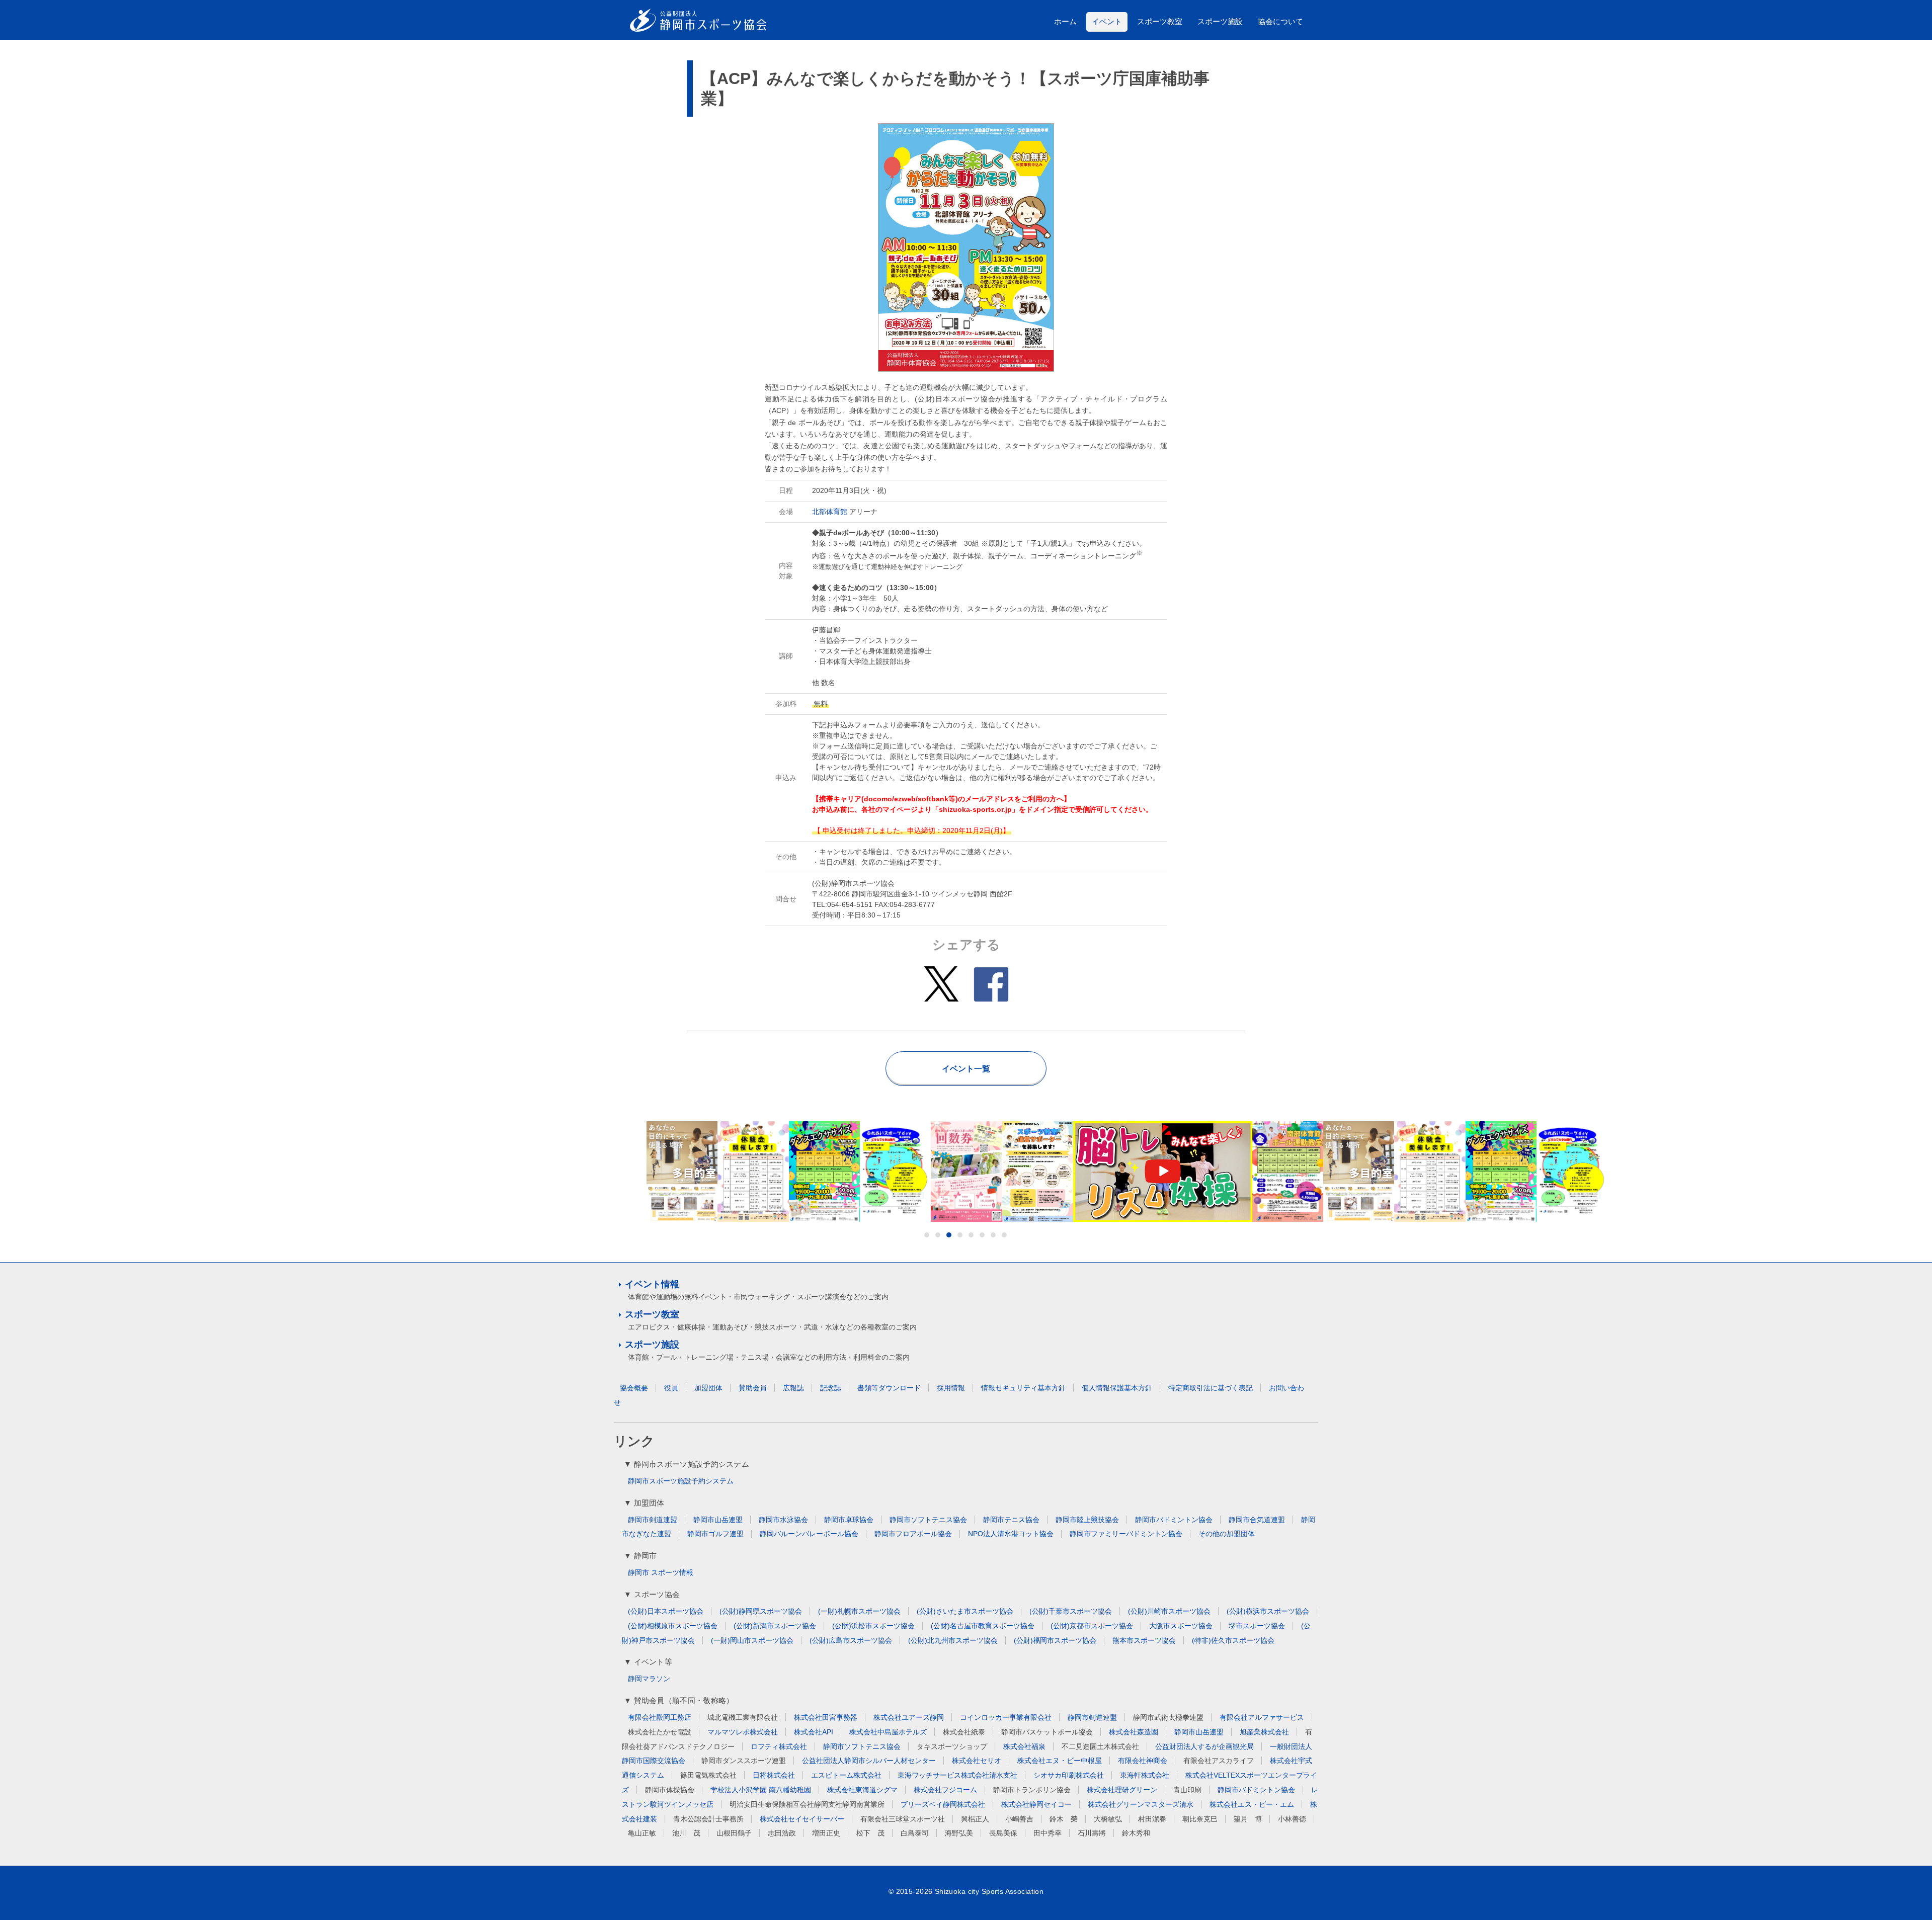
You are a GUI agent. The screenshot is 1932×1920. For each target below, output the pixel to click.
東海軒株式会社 (1145, 1775)
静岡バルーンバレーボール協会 (809, 1534)
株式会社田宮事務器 (826, 1717)
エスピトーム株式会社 (846, 1775)
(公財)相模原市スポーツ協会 (673, 1626)
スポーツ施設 (1220, 21)
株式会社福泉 (1024, 1746)
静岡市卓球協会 (849, 1520)
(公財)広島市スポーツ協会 (851, 1640)
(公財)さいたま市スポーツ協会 (965, 1611)
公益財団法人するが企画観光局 (1204, 1746)
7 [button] (993, 1235)
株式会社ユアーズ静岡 (909, 1717)
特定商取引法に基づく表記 (1211, 1388)
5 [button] (971, 1235)
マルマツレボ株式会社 (743, 1732)
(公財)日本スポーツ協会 (666, 1611)
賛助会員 (753, 1388)
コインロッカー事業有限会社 (1006, 1717)
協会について (1280, 21)
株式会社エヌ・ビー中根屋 (1060, 1761)
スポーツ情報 (672, 1572)
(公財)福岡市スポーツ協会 (1055, 1640)
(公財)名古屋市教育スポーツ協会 (983, 1626)
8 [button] (1004, 1235)
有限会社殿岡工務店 (660, 1717)
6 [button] (982, 1235)
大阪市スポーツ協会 (1181, 1626)
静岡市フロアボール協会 (913, 1534)
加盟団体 (708, 1388)
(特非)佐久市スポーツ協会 (1233, 1640)
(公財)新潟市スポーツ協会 (775, 1626)
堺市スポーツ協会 (1257, 1626)
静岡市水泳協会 (783, 1520)
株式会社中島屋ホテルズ (888, 1732)
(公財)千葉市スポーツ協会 (1071, 1611)
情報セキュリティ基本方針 (1023, 1388)
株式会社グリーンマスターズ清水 (1141, 1804)
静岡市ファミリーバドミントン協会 (1126, 1534)
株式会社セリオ (977, 1761)
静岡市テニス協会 (1011, 1520)
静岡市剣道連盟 (653, 1520)
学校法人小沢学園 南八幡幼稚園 (761, 1790)
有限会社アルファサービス (1262, 1717)
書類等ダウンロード (889, 1388)
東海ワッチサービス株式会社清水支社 (957, 1775)
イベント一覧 (966, 1069)
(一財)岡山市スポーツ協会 (752, 1640)
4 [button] (960, 1235)
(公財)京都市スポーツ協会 (1092, 1626)
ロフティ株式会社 (779, 1746)
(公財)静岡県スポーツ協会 (761, 1611)
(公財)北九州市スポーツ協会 (953, 1640)
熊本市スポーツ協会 (1144, 1640)
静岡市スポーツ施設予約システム (681, 1481)
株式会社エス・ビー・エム (1252, 1804)
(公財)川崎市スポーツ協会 (1169, 1611)
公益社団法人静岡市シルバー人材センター (869, 1761)
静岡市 (638, 1572)
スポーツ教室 (1160, 21)
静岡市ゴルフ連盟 (715, 1534)
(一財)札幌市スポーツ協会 (859, 1611)
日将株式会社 (774, 1775)
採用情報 (951, 1388)
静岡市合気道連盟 (1257, 1520)
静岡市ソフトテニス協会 (928, 1520)
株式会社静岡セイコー (1036, 1804)
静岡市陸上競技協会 (1087, 1520)
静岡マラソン (649, 1679)
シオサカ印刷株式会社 (1069, 1775)
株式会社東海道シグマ (862, 1790)
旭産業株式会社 (1264, 1732)
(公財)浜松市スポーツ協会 (873, 1626)
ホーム (1065, 21)
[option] (753, 1172)
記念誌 (831, 1388)
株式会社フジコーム (945, 1790)
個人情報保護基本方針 (1117, 1388)
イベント (1107, 21)
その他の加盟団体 (1227, 1534)
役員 (671, 1388)
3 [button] (949, 1235)
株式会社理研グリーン (1122, 1790)
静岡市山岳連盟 (718, 1520)
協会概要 (634, 1388)
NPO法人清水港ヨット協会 (1011, 1534)
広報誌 (793, 1388)
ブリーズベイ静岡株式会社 (943, 1804)
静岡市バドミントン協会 (1174, 1520)
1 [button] (927, 1235)
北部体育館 (830, 512)
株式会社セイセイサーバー (802, 1819)
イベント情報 (652, 1284)
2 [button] (938, 1235)
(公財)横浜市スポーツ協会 (1268, 1611)
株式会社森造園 (1134, 1732)
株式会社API (814, 1732)
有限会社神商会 (1143, 1761)
